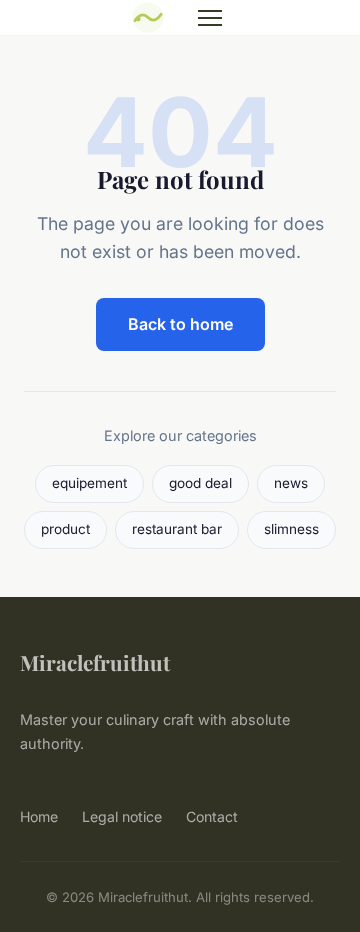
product (65, 529)
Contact (212, 816)
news (291, 483)
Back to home (180, 324)
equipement (89, 483)
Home (39, 816)
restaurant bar (177, 529)
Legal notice (122, 816)
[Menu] (210, 18)
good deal (200, 483)
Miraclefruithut (95, 662)
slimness (291, 529)
